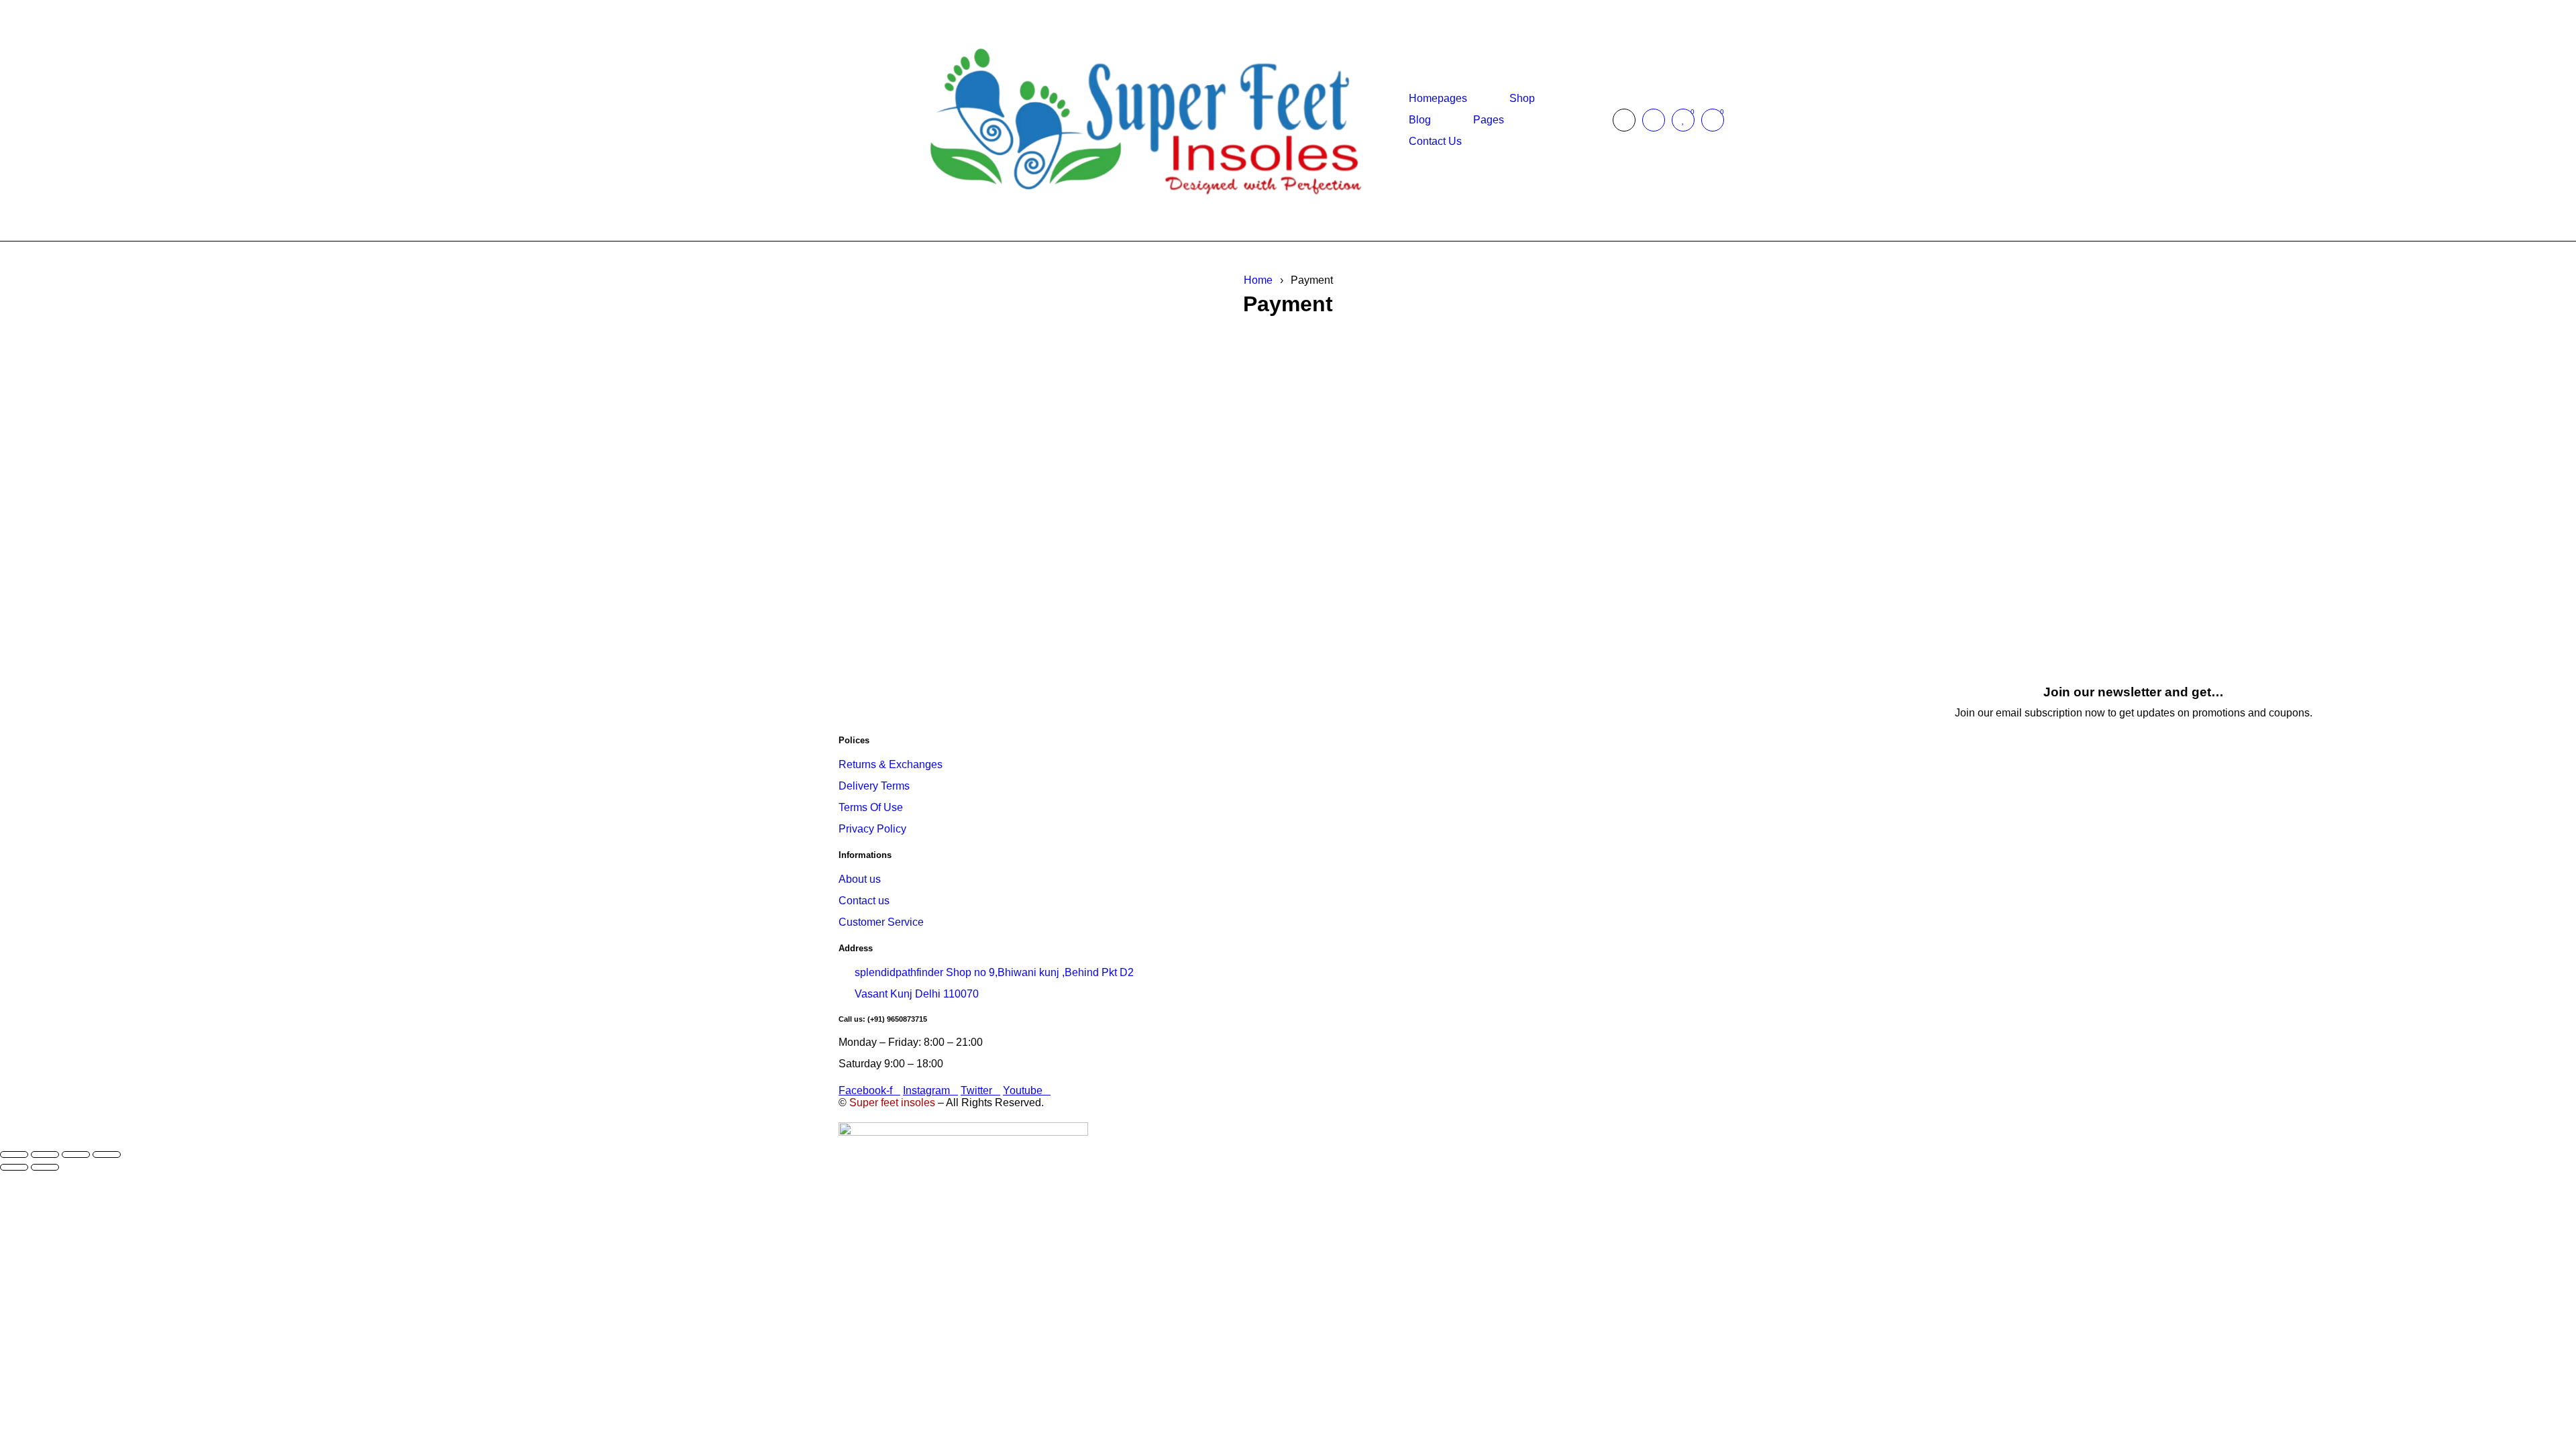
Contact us (864, 901)
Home (1258, 280)
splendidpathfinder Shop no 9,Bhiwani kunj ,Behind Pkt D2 (994, 972)
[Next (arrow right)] (45, 1167)
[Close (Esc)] (107, 1155)
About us (860, 879)
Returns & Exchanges (891, 764)
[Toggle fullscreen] (45, 1155)
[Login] (1654, 120)
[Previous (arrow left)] (14, 1167)
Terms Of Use (871, 807)
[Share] (76, 1155)
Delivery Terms (874, 786)
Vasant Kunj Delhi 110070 (917, 994)
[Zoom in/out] (14, 1155)
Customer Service (881, 922)
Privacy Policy (872, 829)
